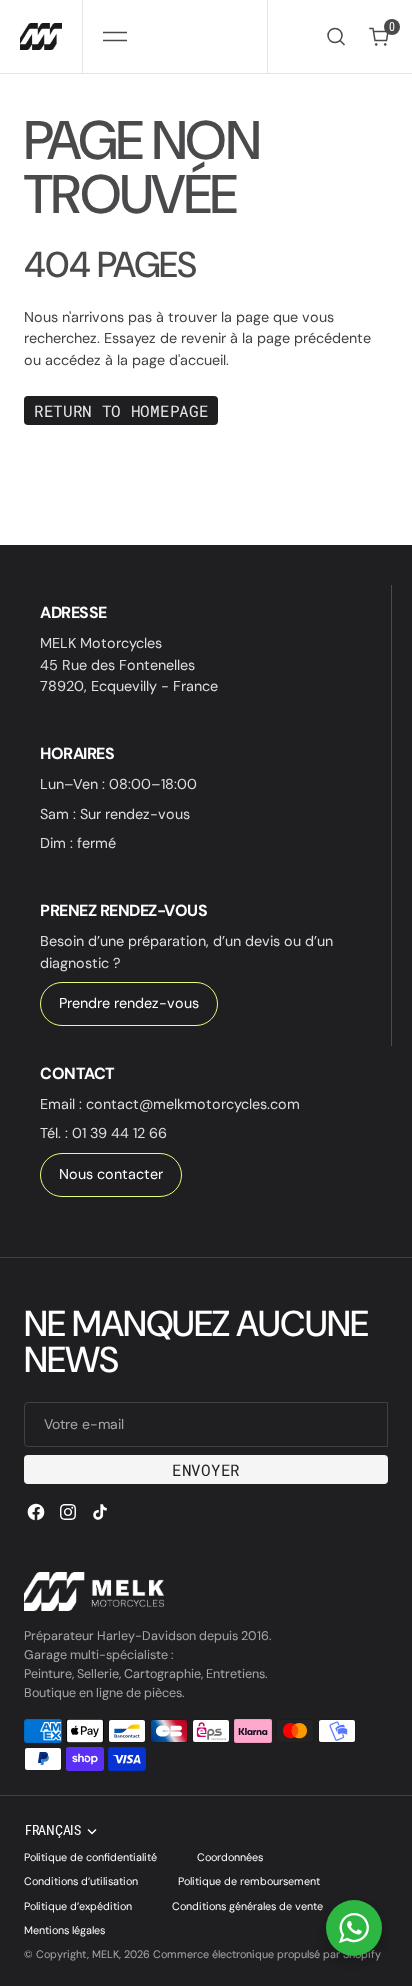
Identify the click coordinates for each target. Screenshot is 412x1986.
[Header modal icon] (115, 37)
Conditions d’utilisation (81, 1881)
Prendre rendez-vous (129, 1003)
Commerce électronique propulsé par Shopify (267, 1954)
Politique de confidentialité (90, 1857)
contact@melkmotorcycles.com (193, 1104)
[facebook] (36, 1512)
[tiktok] (100, 1512)
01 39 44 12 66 (119, 1133)
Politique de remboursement (249, 1881)
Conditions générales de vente (247, 1906)
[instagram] (68, 1512)
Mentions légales (64, 1930)
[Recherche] (336, 36)
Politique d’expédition (78, 1906)
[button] (114, 36)
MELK (105, 1954)
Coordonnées (230, 1857)
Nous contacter (111, 1174)
